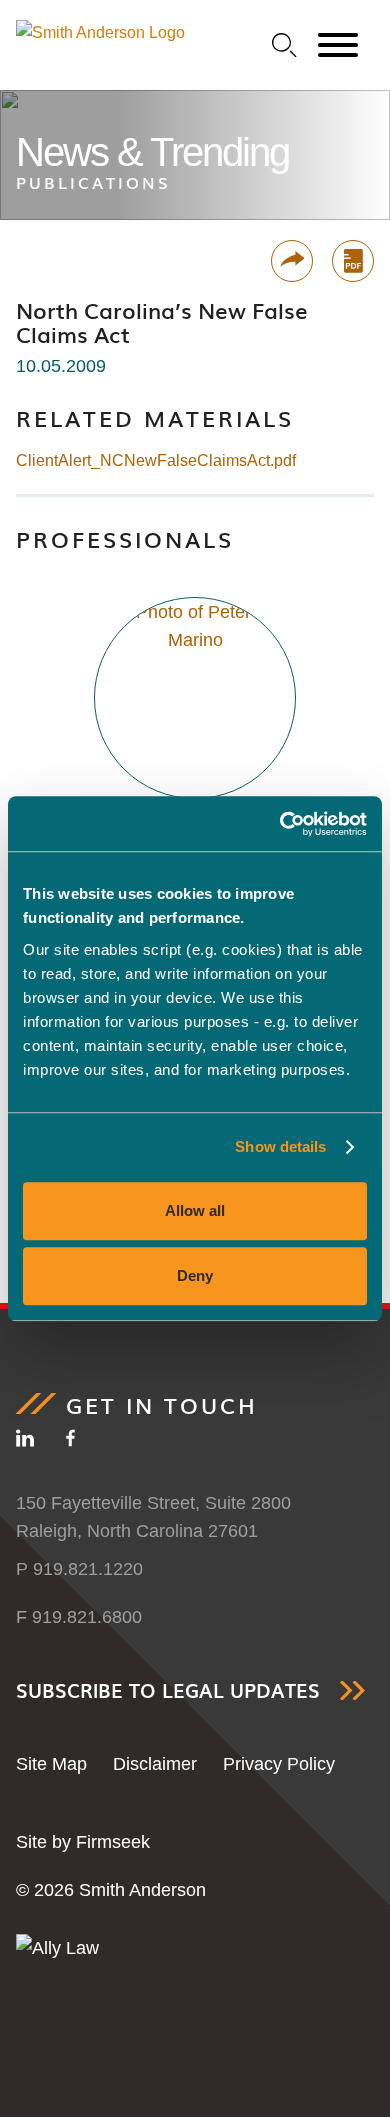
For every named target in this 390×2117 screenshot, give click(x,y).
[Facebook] (70, 1442)
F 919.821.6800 (79, 1617)
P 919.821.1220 (79, 1569)
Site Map (51, 1764)
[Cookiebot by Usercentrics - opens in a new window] (280, 824)
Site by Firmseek (83, 1842)
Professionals (125, 538)
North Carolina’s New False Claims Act (162, 322)
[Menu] (338, 46)
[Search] (284, 45)
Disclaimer (155, 1764)
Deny (195, 1275)
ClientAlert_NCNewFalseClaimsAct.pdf (156, 460)
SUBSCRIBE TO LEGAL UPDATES (168, 1690)
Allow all (195, 1210)
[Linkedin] (25, 1442)
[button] (292, 261)
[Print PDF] (353, 261)
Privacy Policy (279, 1764)
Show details (280, 1146)
